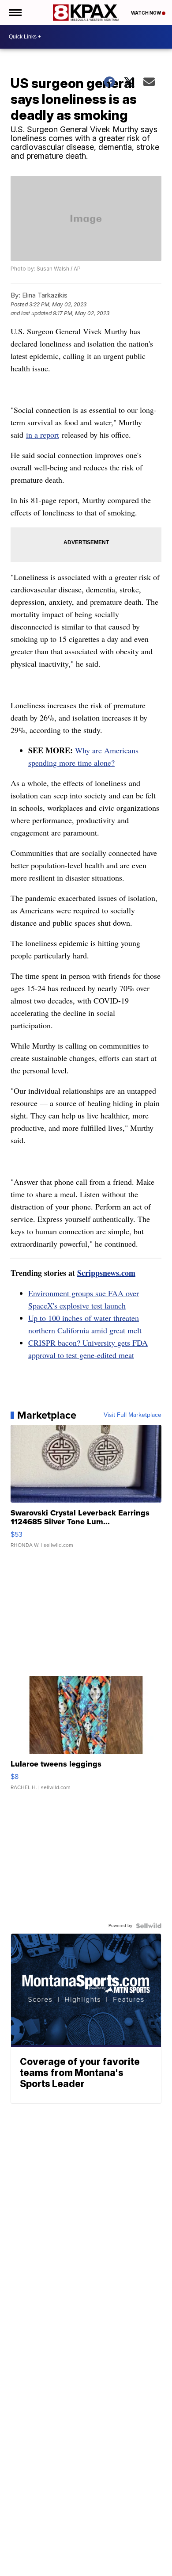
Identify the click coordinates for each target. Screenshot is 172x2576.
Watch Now (146, 13)
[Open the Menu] (15, 13)
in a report (43, 435)
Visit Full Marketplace (133, 1415)
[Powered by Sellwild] (149, 1926)
